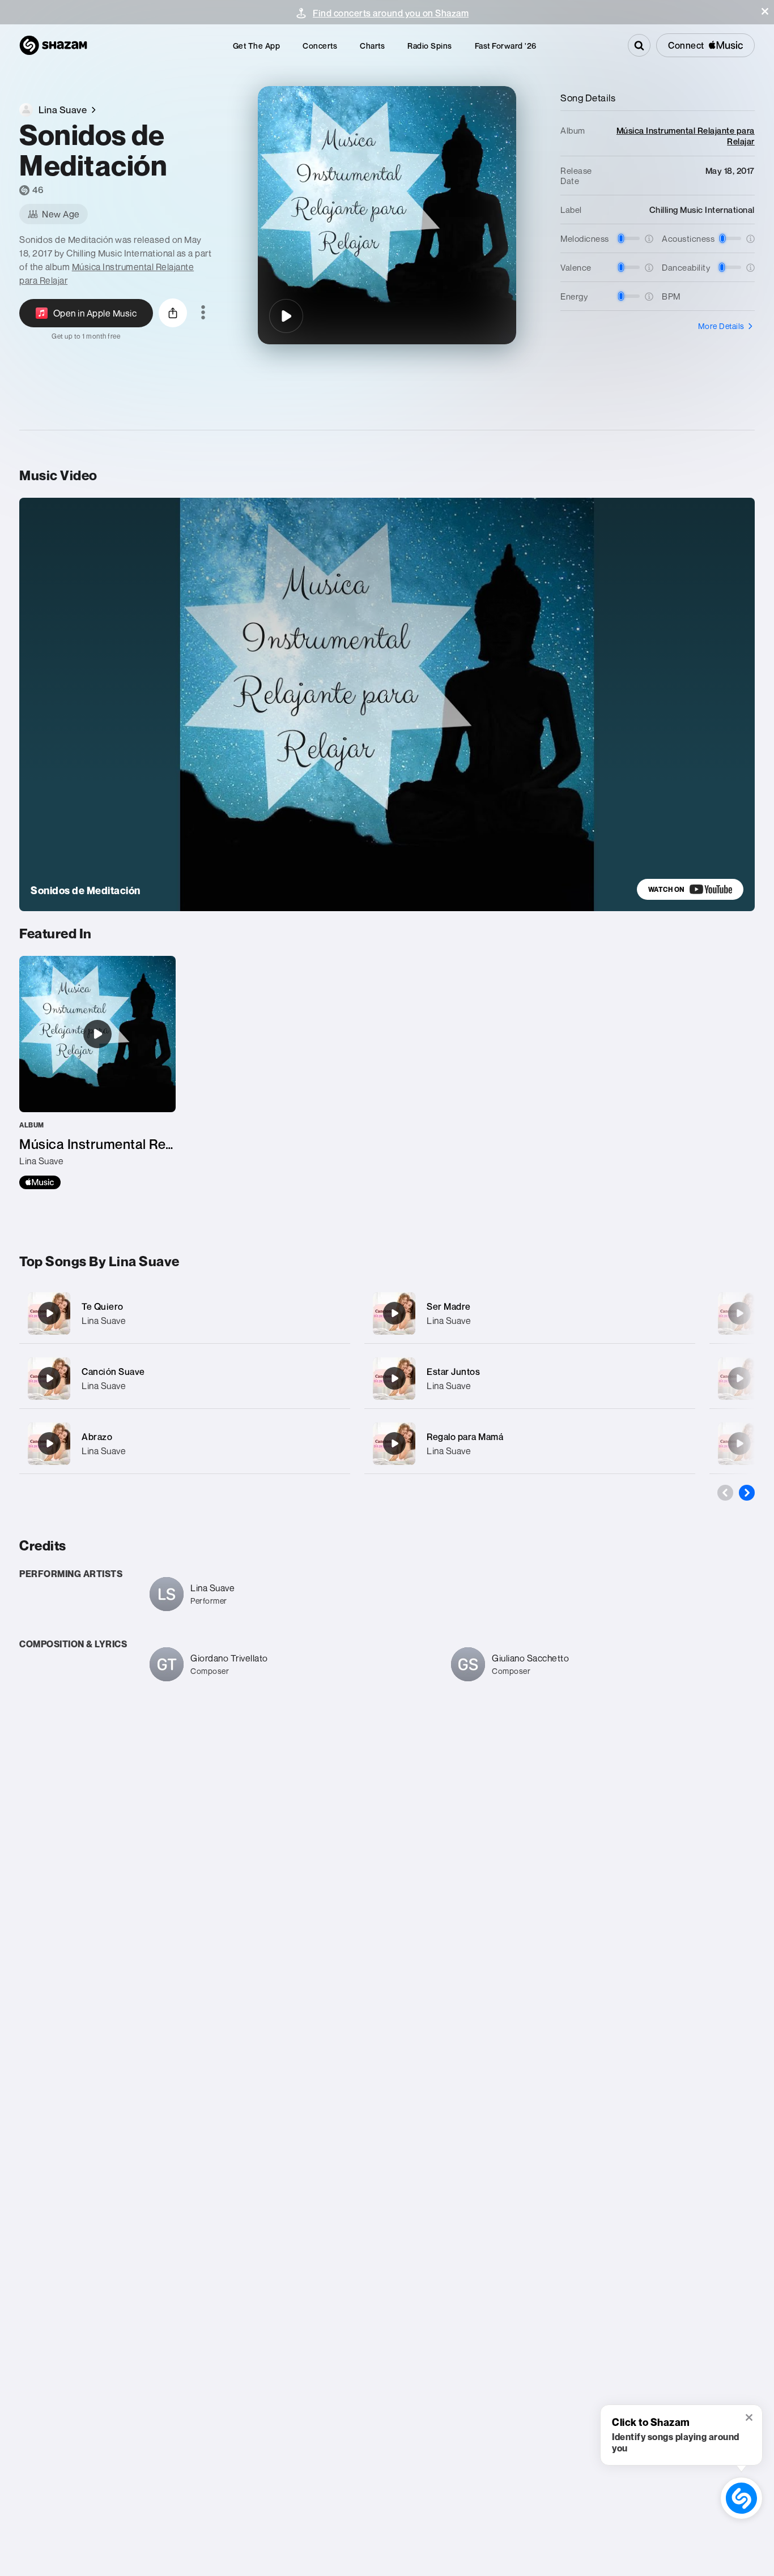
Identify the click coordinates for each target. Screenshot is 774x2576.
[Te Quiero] (185, 1313)
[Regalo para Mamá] (530, 1444)
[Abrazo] (185, 1444)
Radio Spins (430, 46)
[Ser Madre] (530, 1313)
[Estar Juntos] (530, 1379)
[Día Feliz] (739, 1313)
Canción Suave (113, 1372)
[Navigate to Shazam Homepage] (53, 45)
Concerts (320, 46)
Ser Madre (449, 1306)
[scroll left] (725, 1493)
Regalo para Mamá (465, 1437)
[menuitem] (257, 46)
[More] (334, 1313)
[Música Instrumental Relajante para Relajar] (97, 1073)
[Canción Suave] (185, 1379)
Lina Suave (104, 1321)
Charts (372, 46)
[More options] (203, 313)
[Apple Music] (40, 1182)
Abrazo (97, 1437)
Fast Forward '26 (506, 46)
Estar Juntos (453, 1372)
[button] (765, 11)
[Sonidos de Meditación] (286, 316)
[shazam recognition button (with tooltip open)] (741, 2498)
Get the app (257, 46)
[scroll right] (747, 1493)
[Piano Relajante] (739, 1443)
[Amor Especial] (739, 1378)
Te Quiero (103, 1306)
